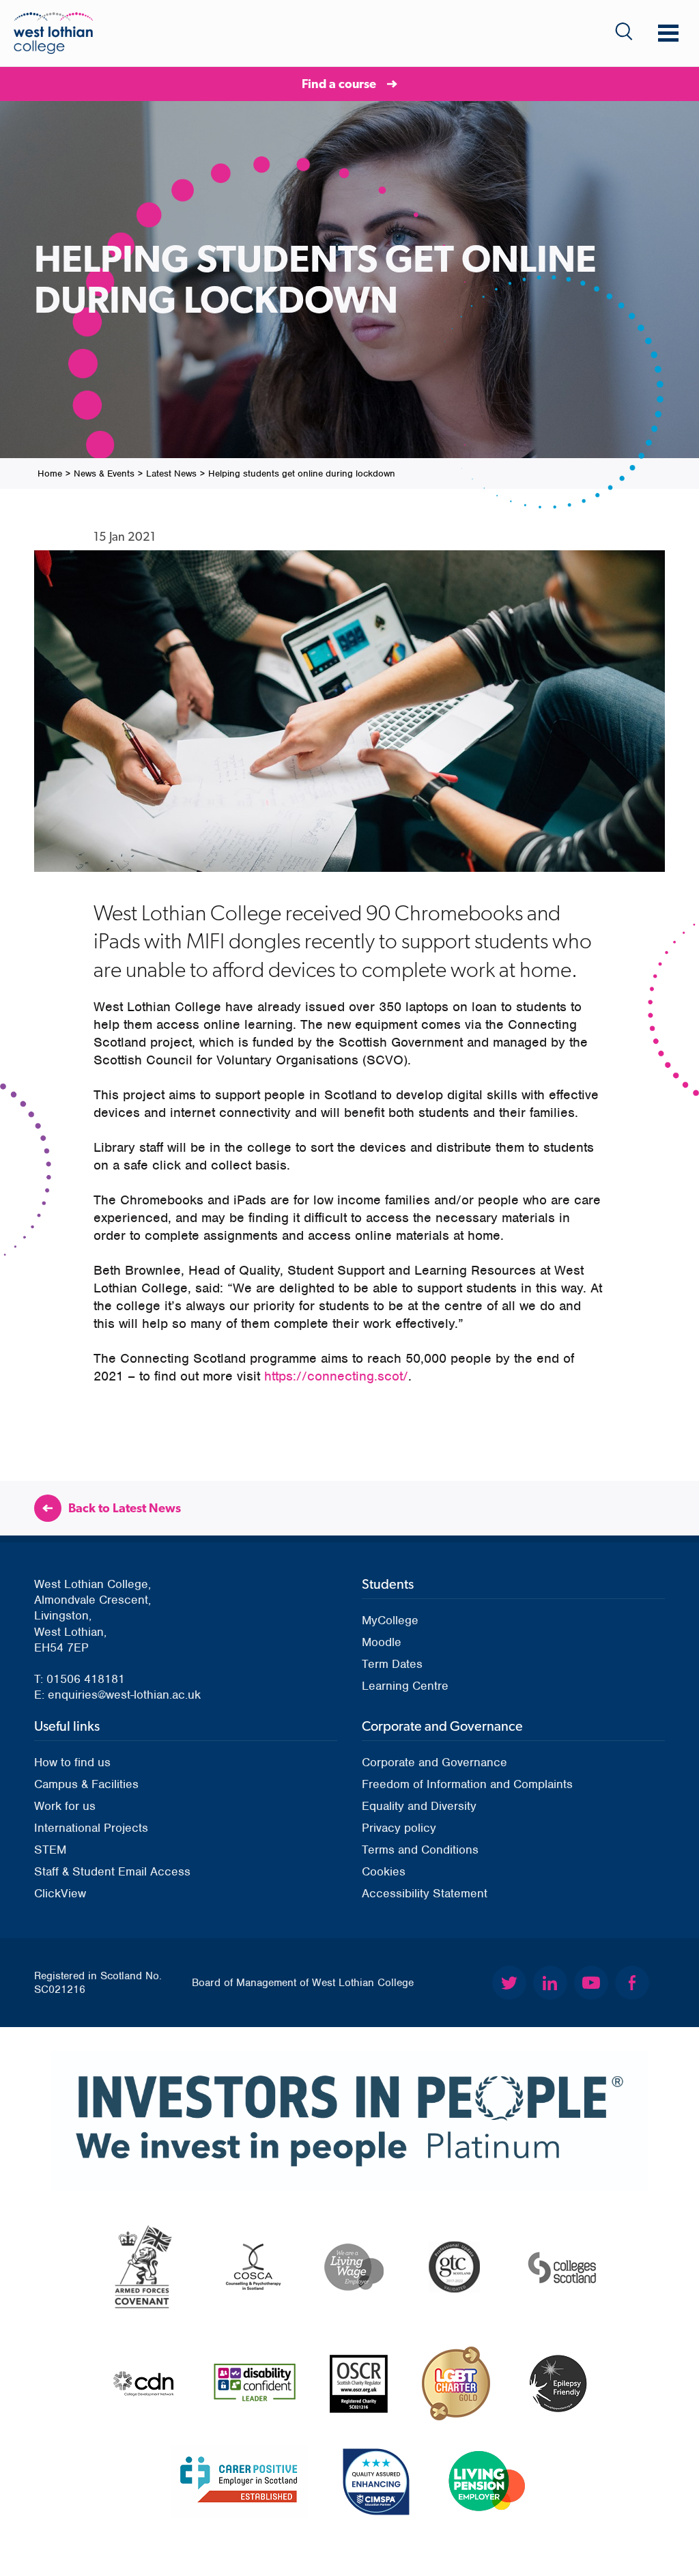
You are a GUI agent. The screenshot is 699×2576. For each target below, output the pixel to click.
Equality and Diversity (419, 1806)
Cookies (384, 1871)
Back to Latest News (125, 1508)
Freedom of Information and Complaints (467, 1784)
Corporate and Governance (434, 1762)
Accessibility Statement (425, 1893)
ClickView (60, 1893)
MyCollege (390, 1620)
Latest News (171, 473)
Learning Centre (405, 1686)
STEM (50, 1850)
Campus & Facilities (86, 1784)
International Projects (91, 1828)
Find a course (339, 84)
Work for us (65, 1806)
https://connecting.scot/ (336, 1376)
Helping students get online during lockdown (302, 473)
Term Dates (392, 1664)
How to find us (72, 1762)
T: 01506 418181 (80, 1679)
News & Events (104, 473)
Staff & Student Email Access (112, 1871)
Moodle (382, 1642)
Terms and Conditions (420, 1850)
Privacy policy (399, 1828)
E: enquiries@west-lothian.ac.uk (117, 1695)
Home (50, 473)
